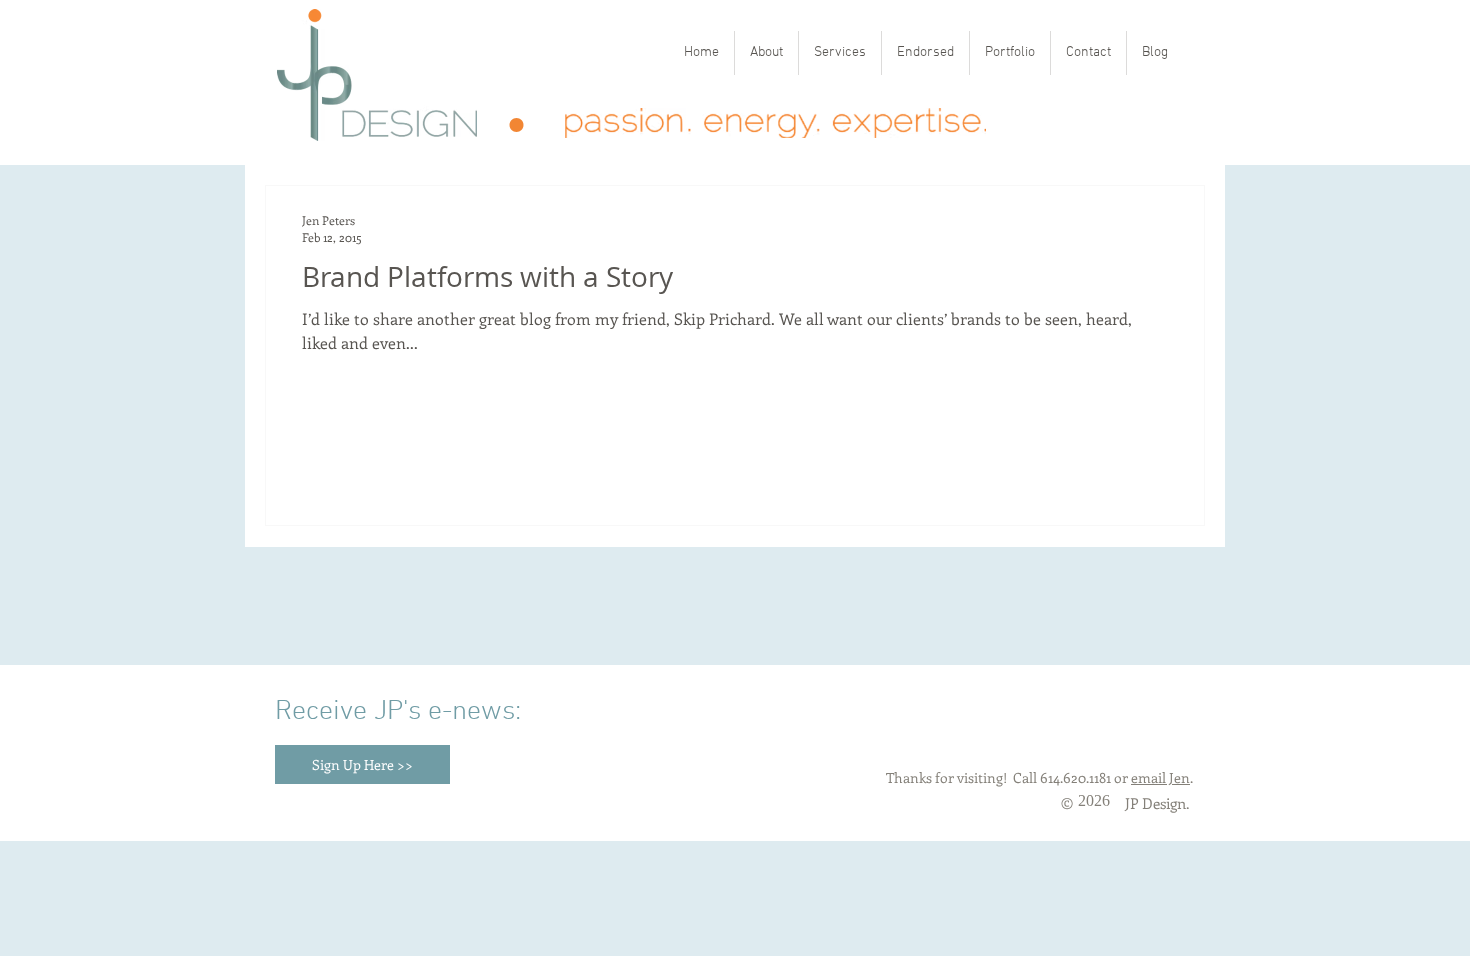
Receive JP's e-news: (398, 712)
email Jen (1160, 777)
